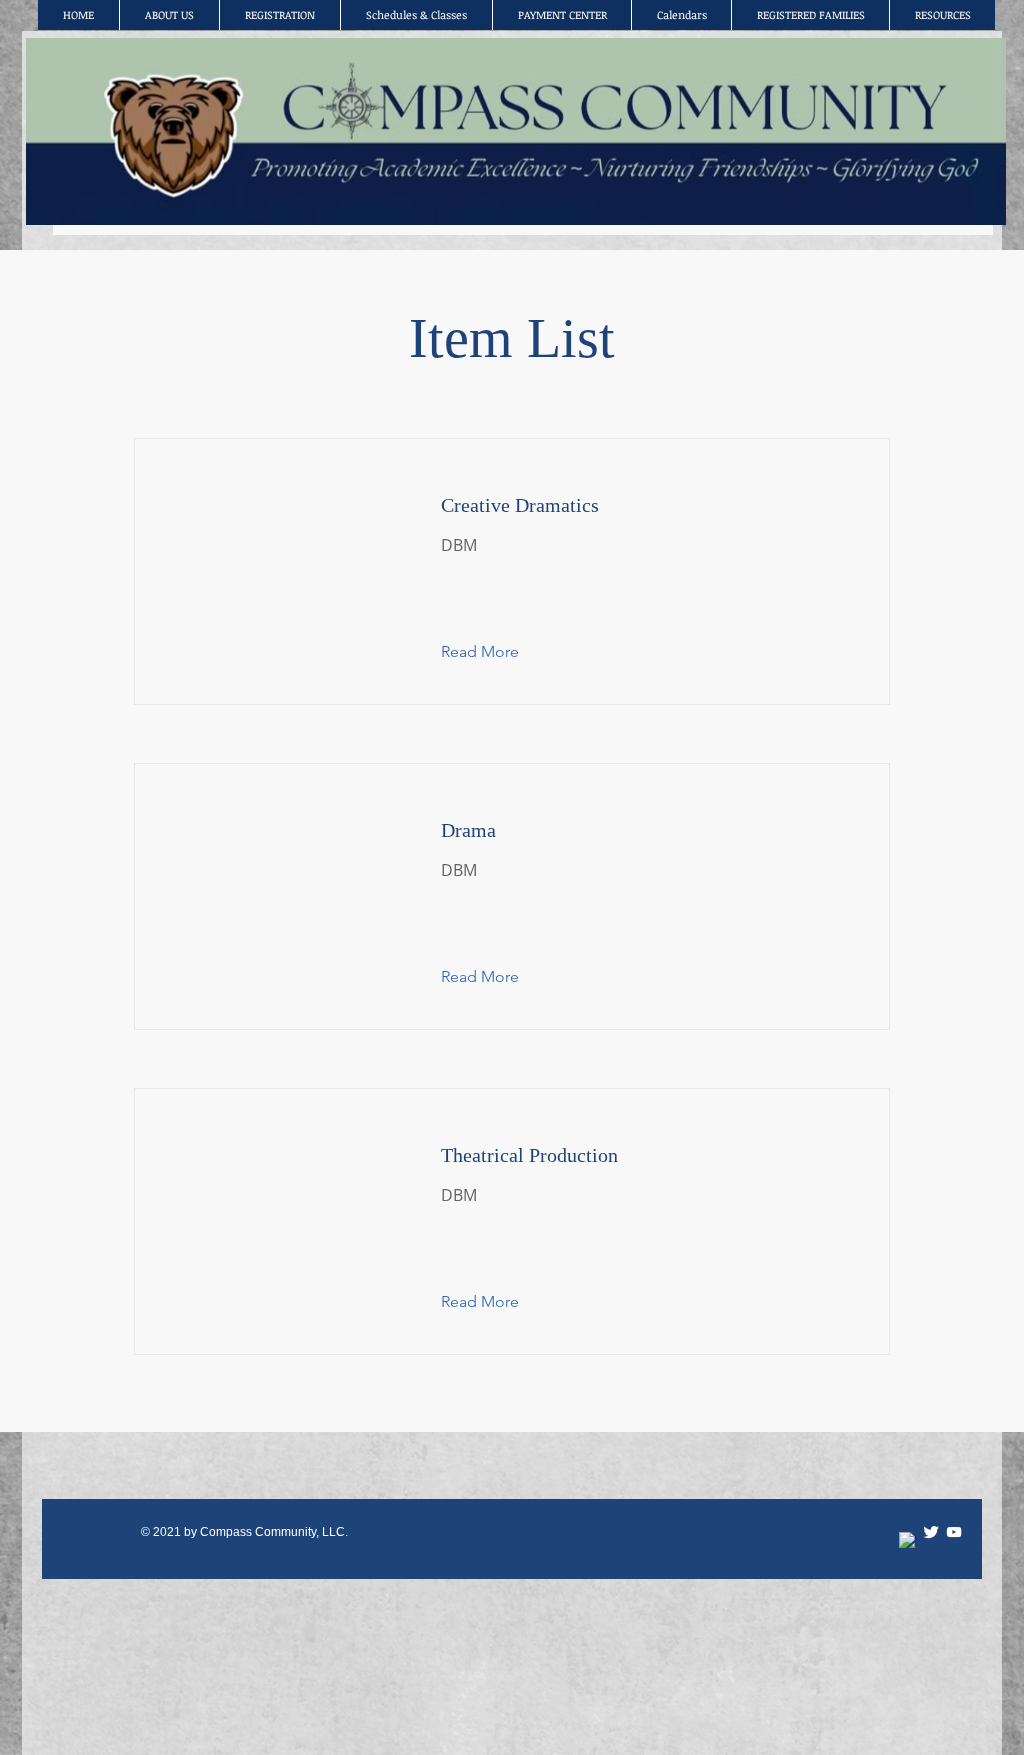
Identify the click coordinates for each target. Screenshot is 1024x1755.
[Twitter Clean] (931, 1532)
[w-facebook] (908, 1541)
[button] (495, 652)
